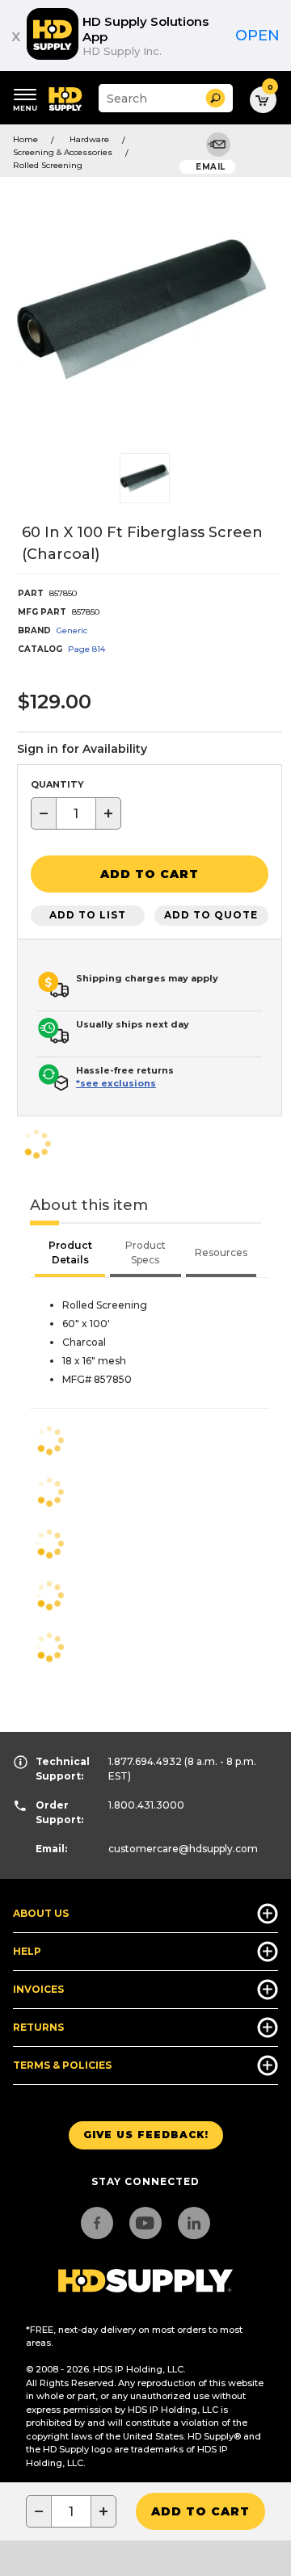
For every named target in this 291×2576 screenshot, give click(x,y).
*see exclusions (116, 1083)
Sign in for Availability (82, 749)
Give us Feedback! (146, 2135)
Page (86, 649)
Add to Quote (211, 915)
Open (257, 36)
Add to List (88, 915)
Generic (72, 630)
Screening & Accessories (63, 152)
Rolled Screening (48, 165)
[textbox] (76, 813)
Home (25, 139)
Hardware (89, 139)
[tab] (70, 1254)
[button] (215, 98)
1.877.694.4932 (145, 1761)
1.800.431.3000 (146, 1805)
